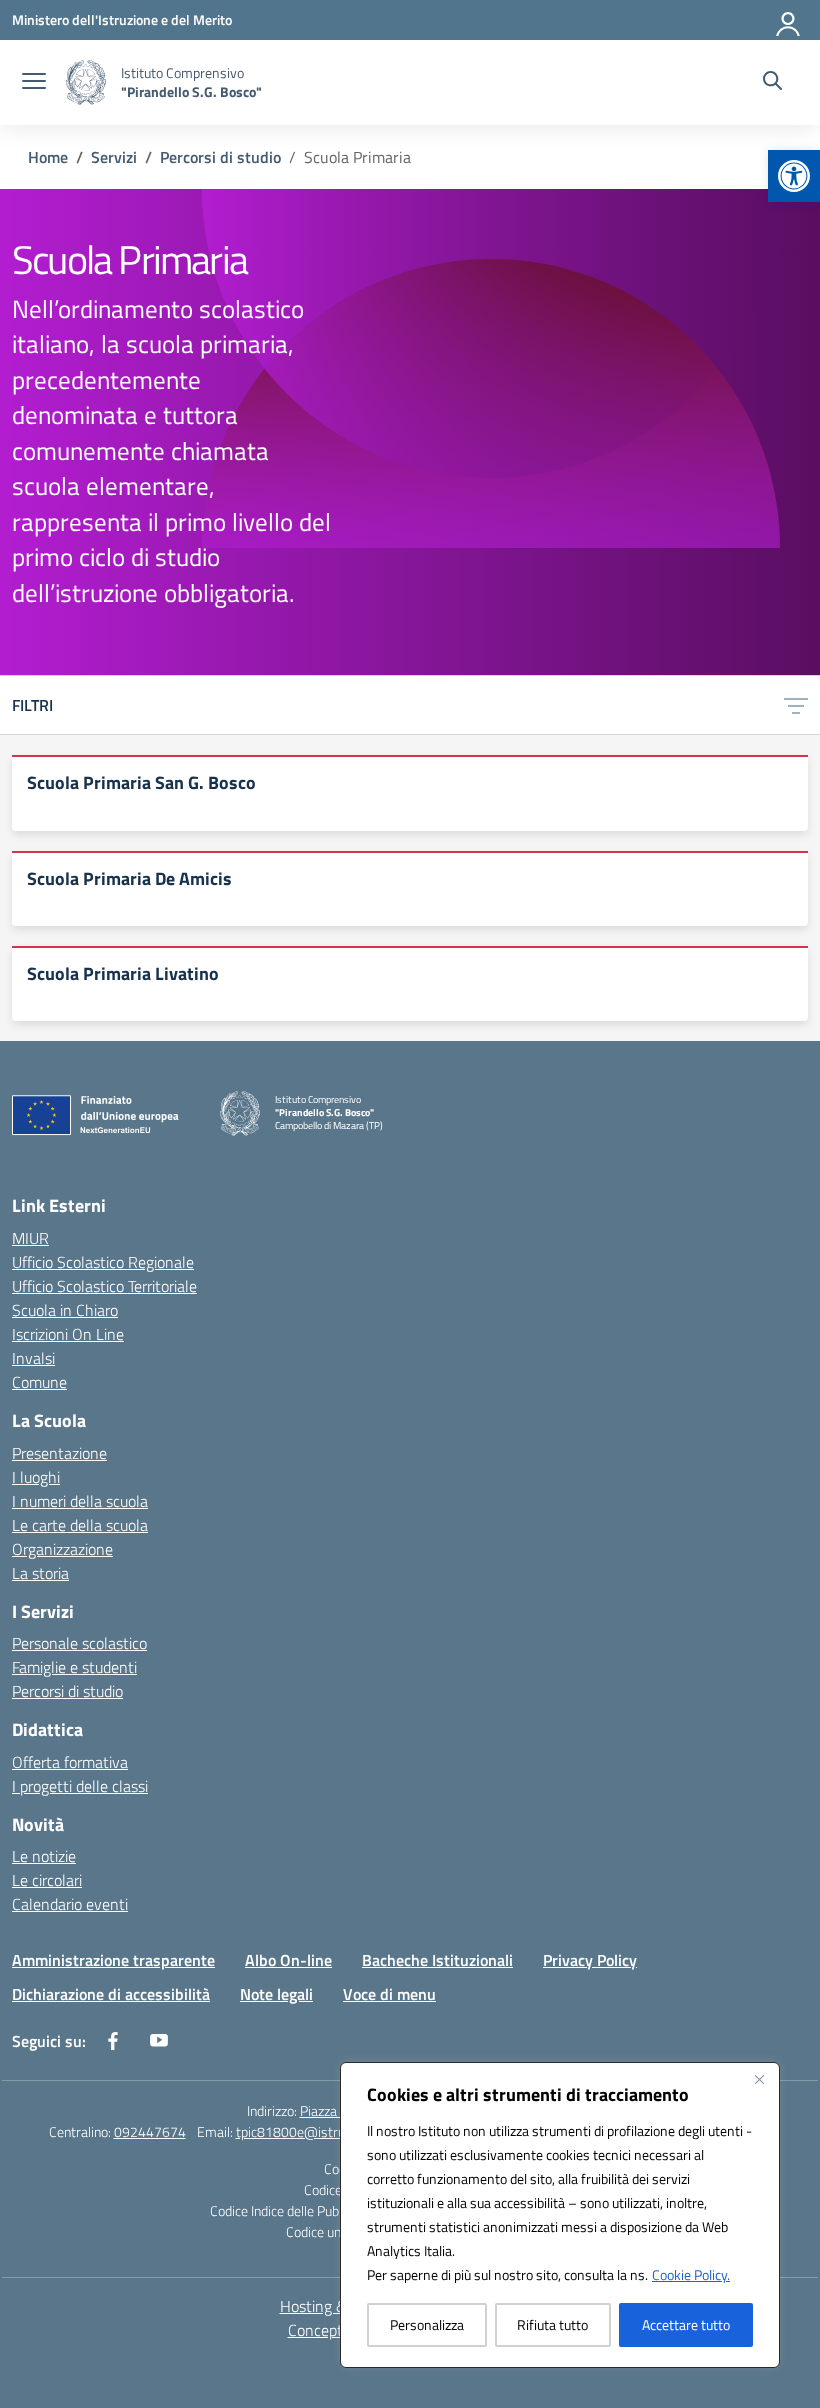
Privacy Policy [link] (590, 1960)
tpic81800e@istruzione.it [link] (311, 2131)
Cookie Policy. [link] (691, 2274)
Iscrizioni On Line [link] (68, 1334)
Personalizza (427, 2324)
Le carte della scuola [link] (80, 1525)
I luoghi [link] (36, 1477)
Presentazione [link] (59, 1453)
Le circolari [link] (47, 1880)
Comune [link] (39, 1382)
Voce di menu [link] (389, 1994)
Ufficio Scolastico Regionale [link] (103, 1262)
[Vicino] (759, 2079)
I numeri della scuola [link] (80, 1501)
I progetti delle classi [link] (80, 1786)
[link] (794, 176)
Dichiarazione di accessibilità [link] (111, 1994)
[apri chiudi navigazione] (34, 83)
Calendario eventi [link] (70, 1904)
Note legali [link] (276, 1994)
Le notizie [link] (44, 1856)
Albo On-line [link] (288, 1960)
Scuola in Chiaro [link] (65, 1310)
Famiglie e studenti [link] (74, 1667)
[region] (560, 2215)
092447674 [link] (150, 2131)
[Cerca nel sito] (772, 83)
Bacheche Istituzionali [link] (437, 1960)
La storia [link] (40, 1573)
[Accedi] (789, 20)
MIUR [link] (30, 1238)
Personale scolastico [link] (79, 1643)
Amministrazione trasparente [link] (113, 1960)
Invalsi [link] (33, 1358)
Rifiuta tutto (552, 2324)
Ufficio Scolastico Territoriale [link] (104, 1286)
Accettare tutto (686, 2324)
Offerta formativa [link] (70, 1762)
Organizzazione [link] (62, 1549)
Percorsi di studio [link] (67, 1691)
